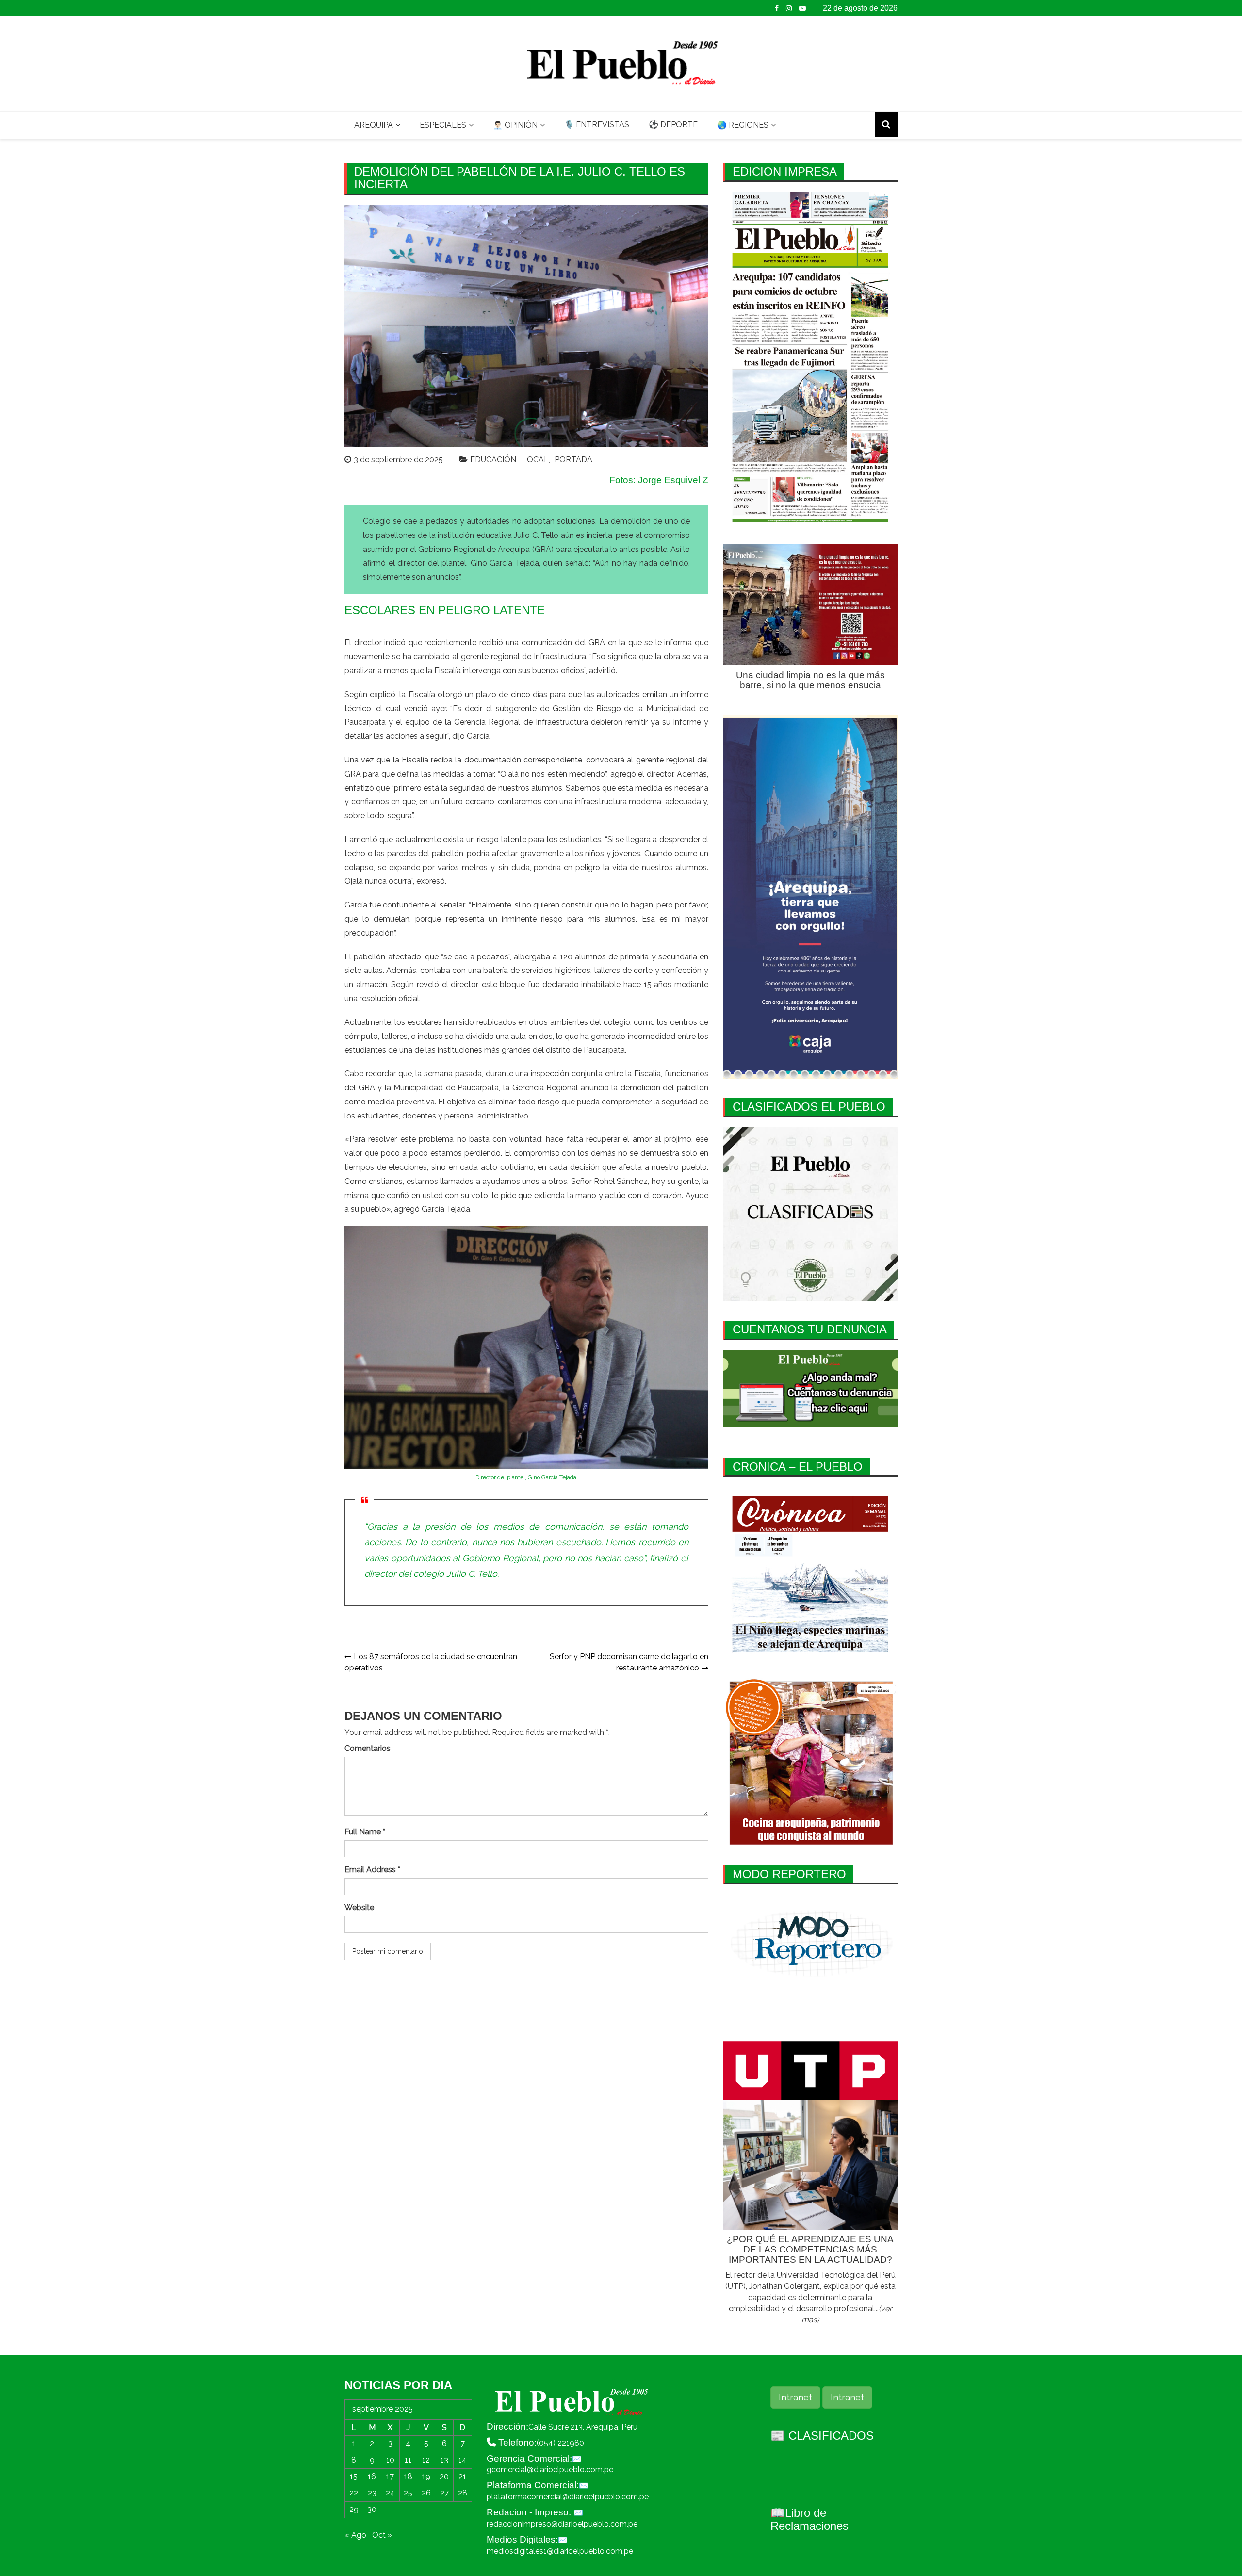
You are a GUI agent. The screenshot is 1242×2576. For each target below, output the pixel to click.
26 (426, 2493)
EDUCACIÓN (493, 460)
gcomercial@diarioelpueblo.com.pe (550, 2470)
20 (444, 2476)
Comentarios (368, 1748)
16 (372, 2476)
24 (390, 2493)
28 (463, 2493)
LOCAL (535, 460)
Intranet (795, 2397)
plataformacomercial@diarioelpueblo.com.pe (568, 2497)
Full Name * (365, 1832)
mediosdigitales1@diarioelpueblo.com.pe (560, 2551)
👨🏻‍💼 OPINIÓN (515, 125)
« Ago (355, 2535)
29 (354, 2509)
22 (354, 2493)
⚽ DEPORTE (673, 124)
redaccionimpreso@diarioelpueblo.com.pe (562, 2524)
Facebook (777, 8)
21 (462, 2476)
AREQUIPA (374, 125)
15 (354, 2476)
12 (426, 2460)
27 (444, 2493)
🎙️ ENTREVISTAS (597, 124)
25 (408, 2493)
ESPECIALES (443, 125)
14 (463, 2460)
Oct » (382, 2535)
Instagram (789, 8)
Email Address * (372, 1870)
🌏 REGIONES (743, 125)
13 (444, 2460)
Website (359, 1907)
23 (372, 2493)
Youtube (802, 8)
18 (408, 2476)
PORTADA (573, 460)
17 (390, 2476)
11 (408, 2460)
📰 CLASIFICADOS (822, 2436)
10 (390, 2460)
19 (426, 2476)
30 (372, 2509)
